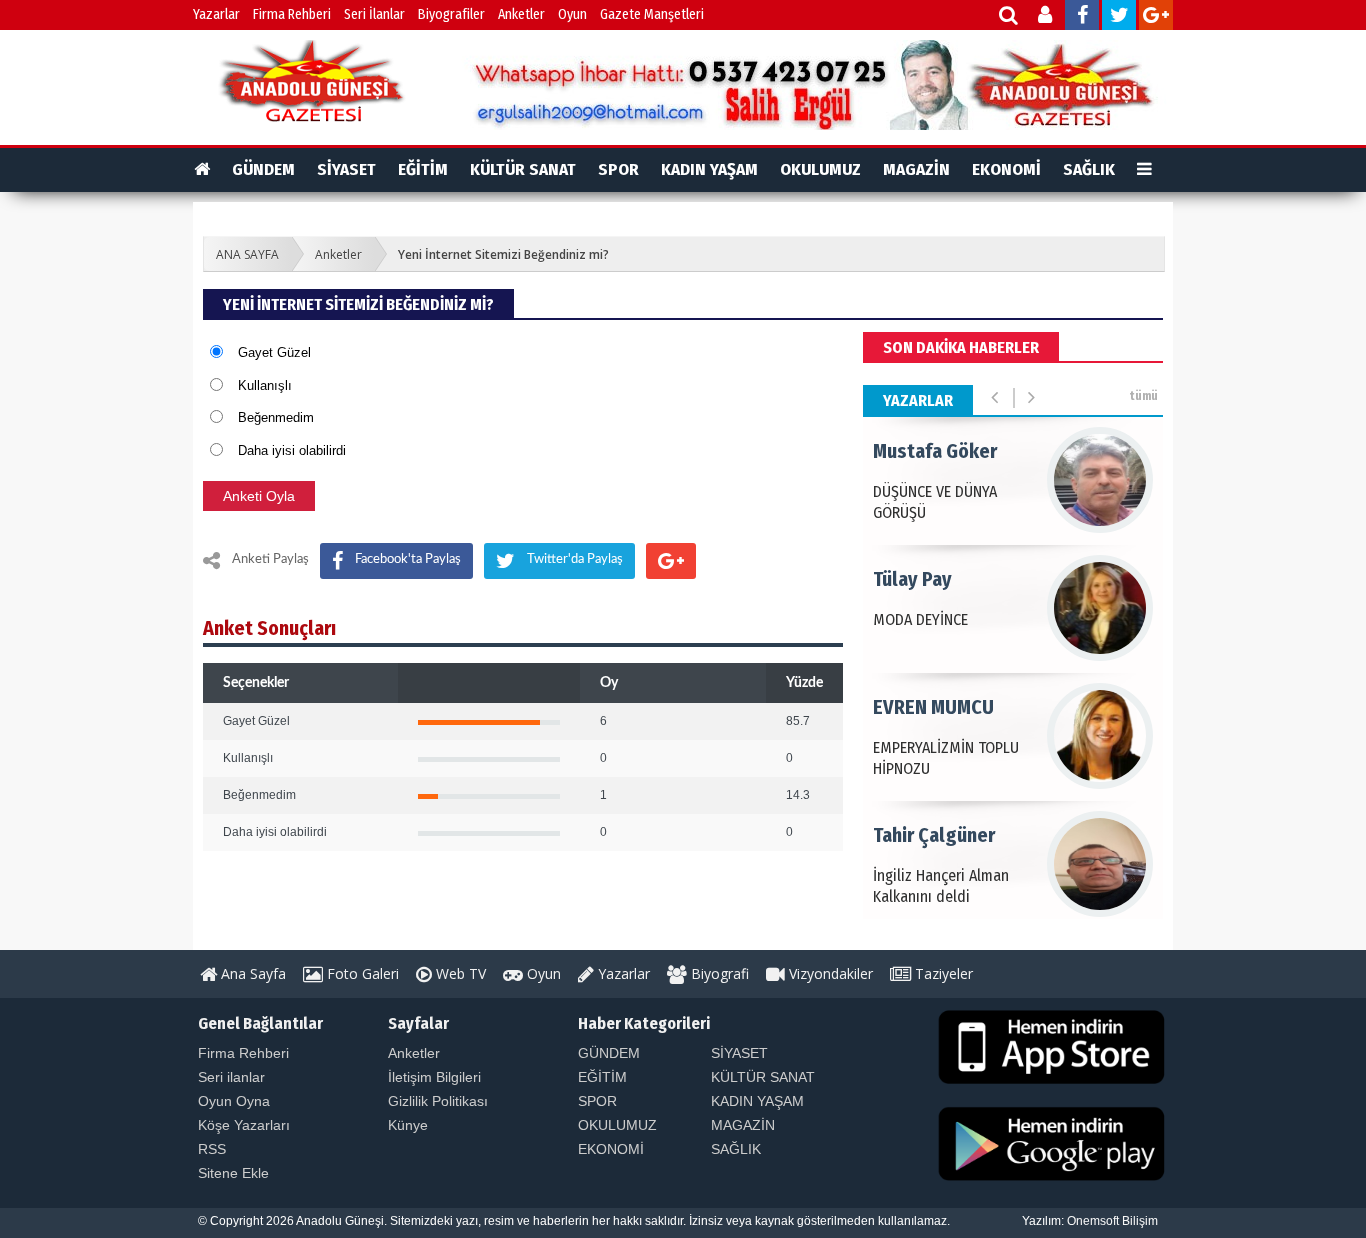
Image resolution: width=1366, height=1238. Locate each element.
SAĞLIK (1089, 169)
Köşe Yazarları (244, 1125)
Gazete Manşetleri (652, 14)
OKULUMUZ (820, 169)
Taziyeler (942, 973)
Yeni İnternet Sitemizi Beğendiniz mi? (503, 254)
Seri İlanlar (374, 14)
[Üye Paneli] (1046, 17)
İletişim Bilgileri (434, 1077)
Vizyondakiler (829, 973)
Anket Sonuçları (269, 628)
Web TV (459, 973)
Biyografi (718, 973)
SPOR (618, 169)
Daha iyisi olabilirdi (292, 450)
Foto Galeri (361, 973)
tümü (1143, 396)
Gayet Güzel (274, 352)
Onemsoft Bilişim (1112, 1221)
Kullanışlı (265, 385)
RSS (212, 1149)
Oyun (572, 14)
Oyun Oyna (234, 1101)
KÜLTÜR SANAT (523, 169)
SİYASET (346, 169)
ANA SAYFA (247, 254)
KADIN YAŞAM (709, 169)
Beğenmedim (276, 417)
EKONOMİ (1006, 169)
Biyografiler (451, 14)
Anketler (521, 14)
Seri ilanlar (231, 1077)
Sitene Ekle (233, 1173)
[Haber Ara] (1009, 17)
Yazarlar (216, 14)
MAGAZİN (916, 169)
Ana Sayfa (251, 973)
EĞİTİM (423, 169)
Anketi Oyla (259, 496)
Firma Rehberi (292, 14)
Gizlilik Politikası (438, 1101)
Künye (408, 1125)
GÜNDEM (263, 169)
